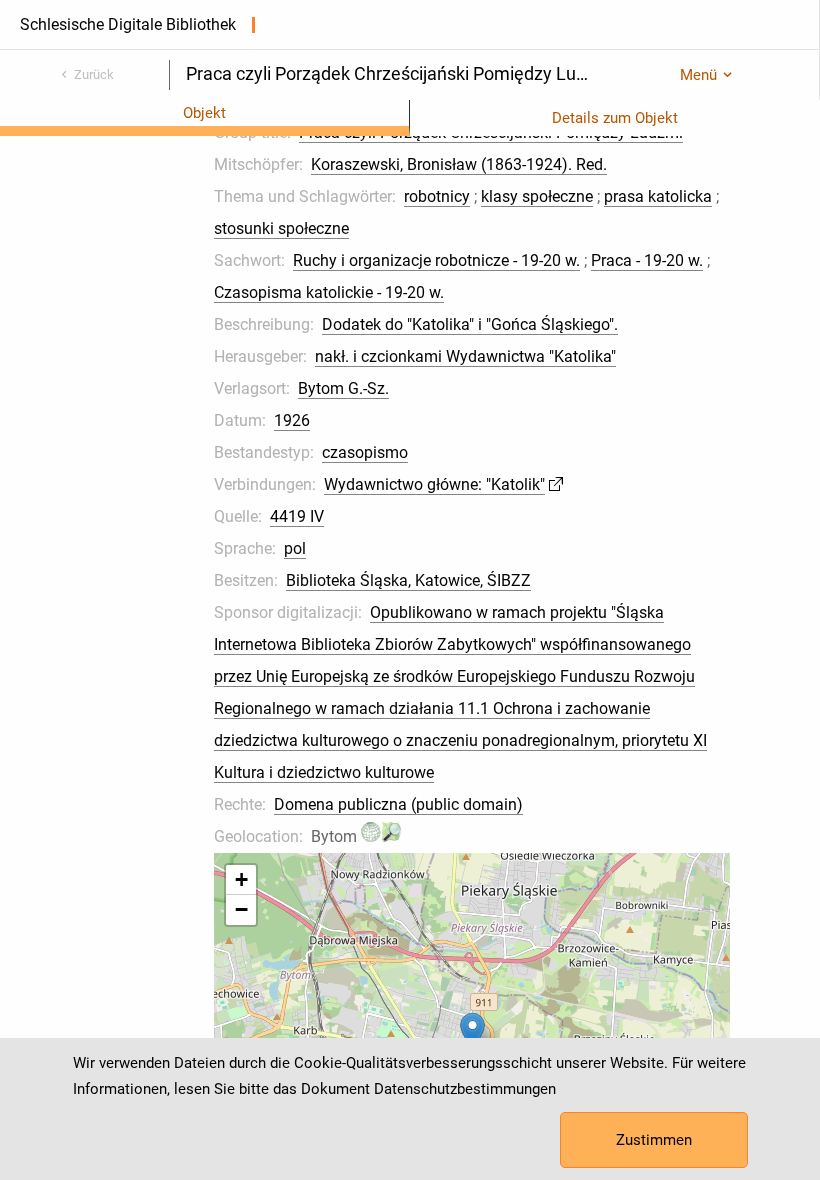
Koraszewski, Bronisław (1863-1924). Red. (459, 164)
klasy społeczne (537, 196)
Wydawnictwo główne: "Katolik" (434, 484)
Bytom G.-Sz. (343, 388)
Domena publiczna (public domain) (398, 804)
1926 (292, 420)
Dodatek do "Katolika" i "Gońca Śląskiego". (470, 324)
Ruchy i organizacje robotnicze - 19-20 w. (436, 260)
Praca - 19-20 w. (647, 260)
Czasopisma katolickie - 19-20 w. (329, 292)
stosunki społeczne (281, 228)
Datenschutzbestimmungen (465, 1089)
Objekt (204, 113)
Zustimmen (654, 1140)
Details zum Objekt (615, 118)
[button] (472, 1032)
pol (295, 548)
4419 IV (297, 516)
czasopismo (365, 452)
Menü (698, 75)
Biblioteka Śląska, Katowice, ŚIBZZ (408, 580)
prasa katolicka (658, 196)
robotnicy (437, 196)
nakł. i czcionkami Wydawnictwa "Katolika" (465, 356)
